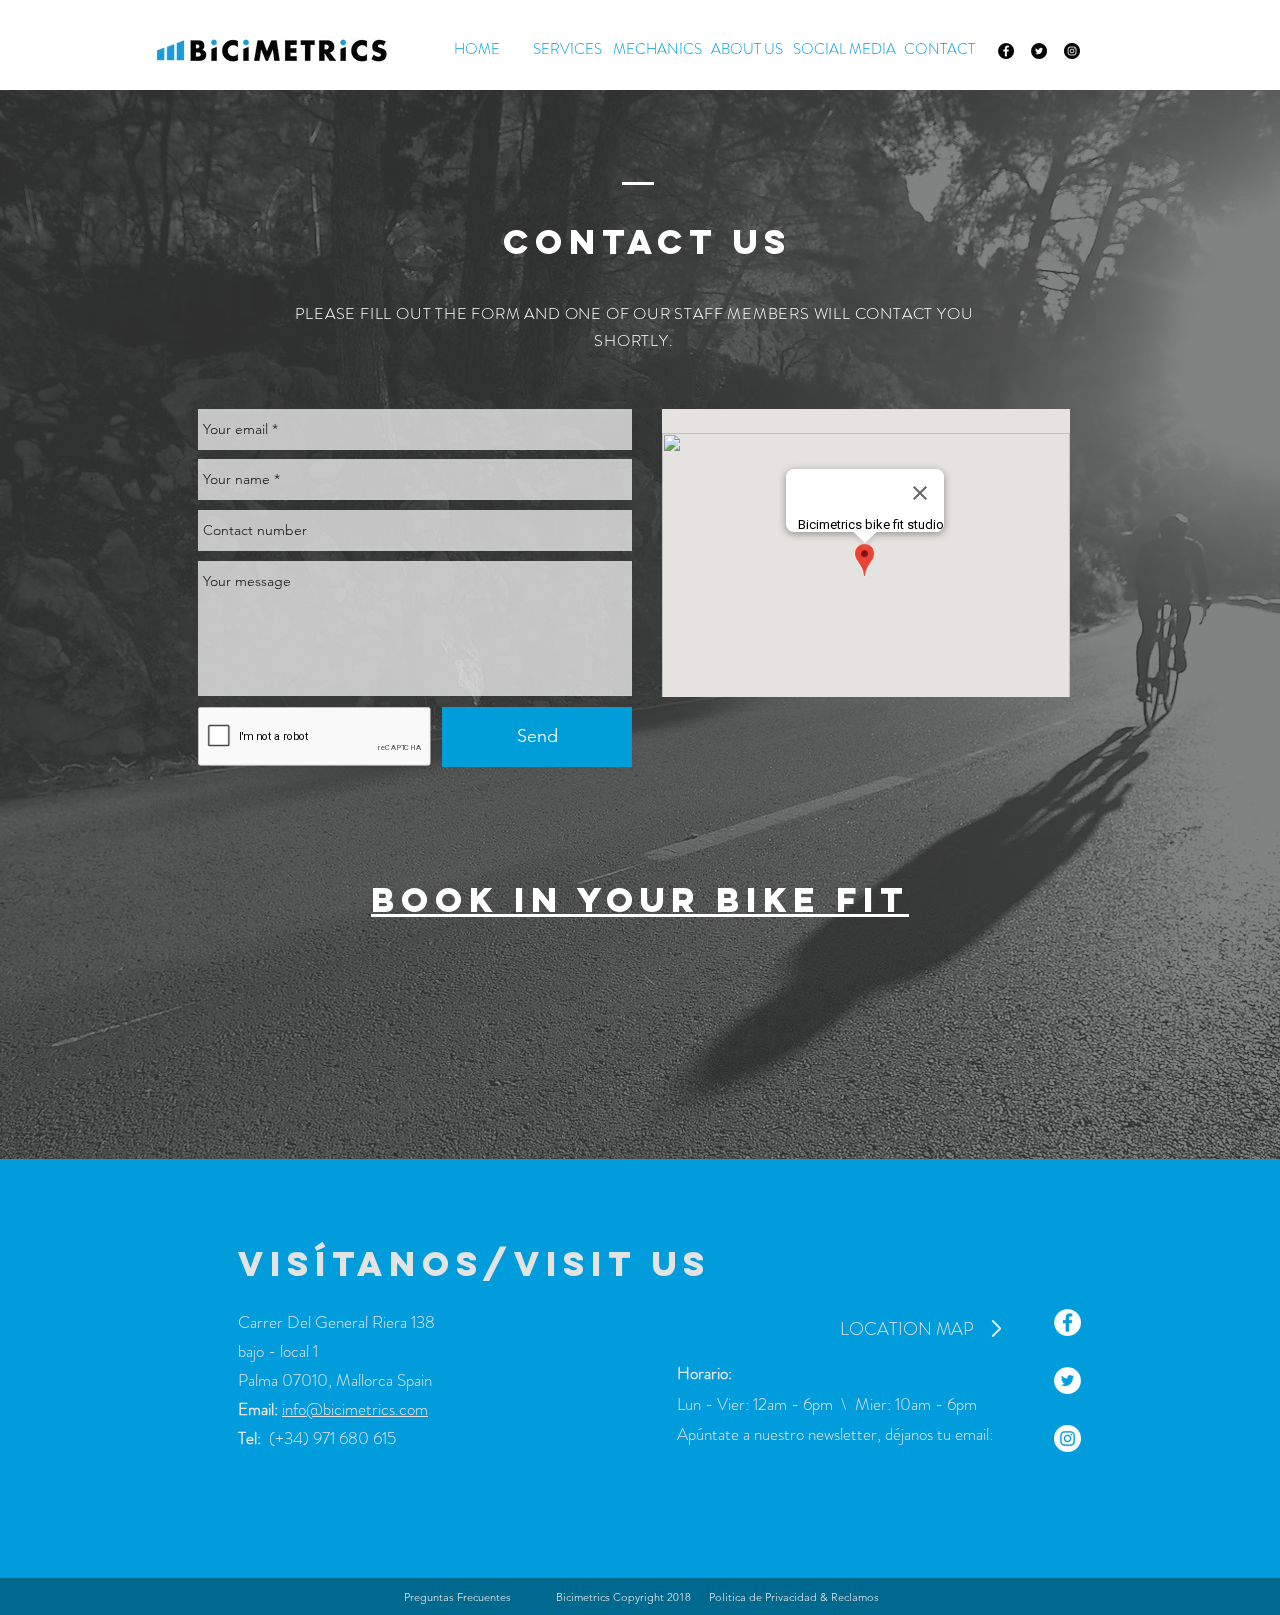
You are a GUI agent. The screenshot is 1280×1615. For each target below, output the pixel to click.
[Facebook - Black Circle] (1006, 51)
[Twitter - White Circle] (1067, 1380)
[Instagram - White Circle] (1067, 1438)
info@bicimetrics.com (355, 1409)
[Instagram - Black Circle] (1072, 51)
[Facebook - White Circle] (1067, 1322)
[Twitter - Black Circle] (1039, 51)
